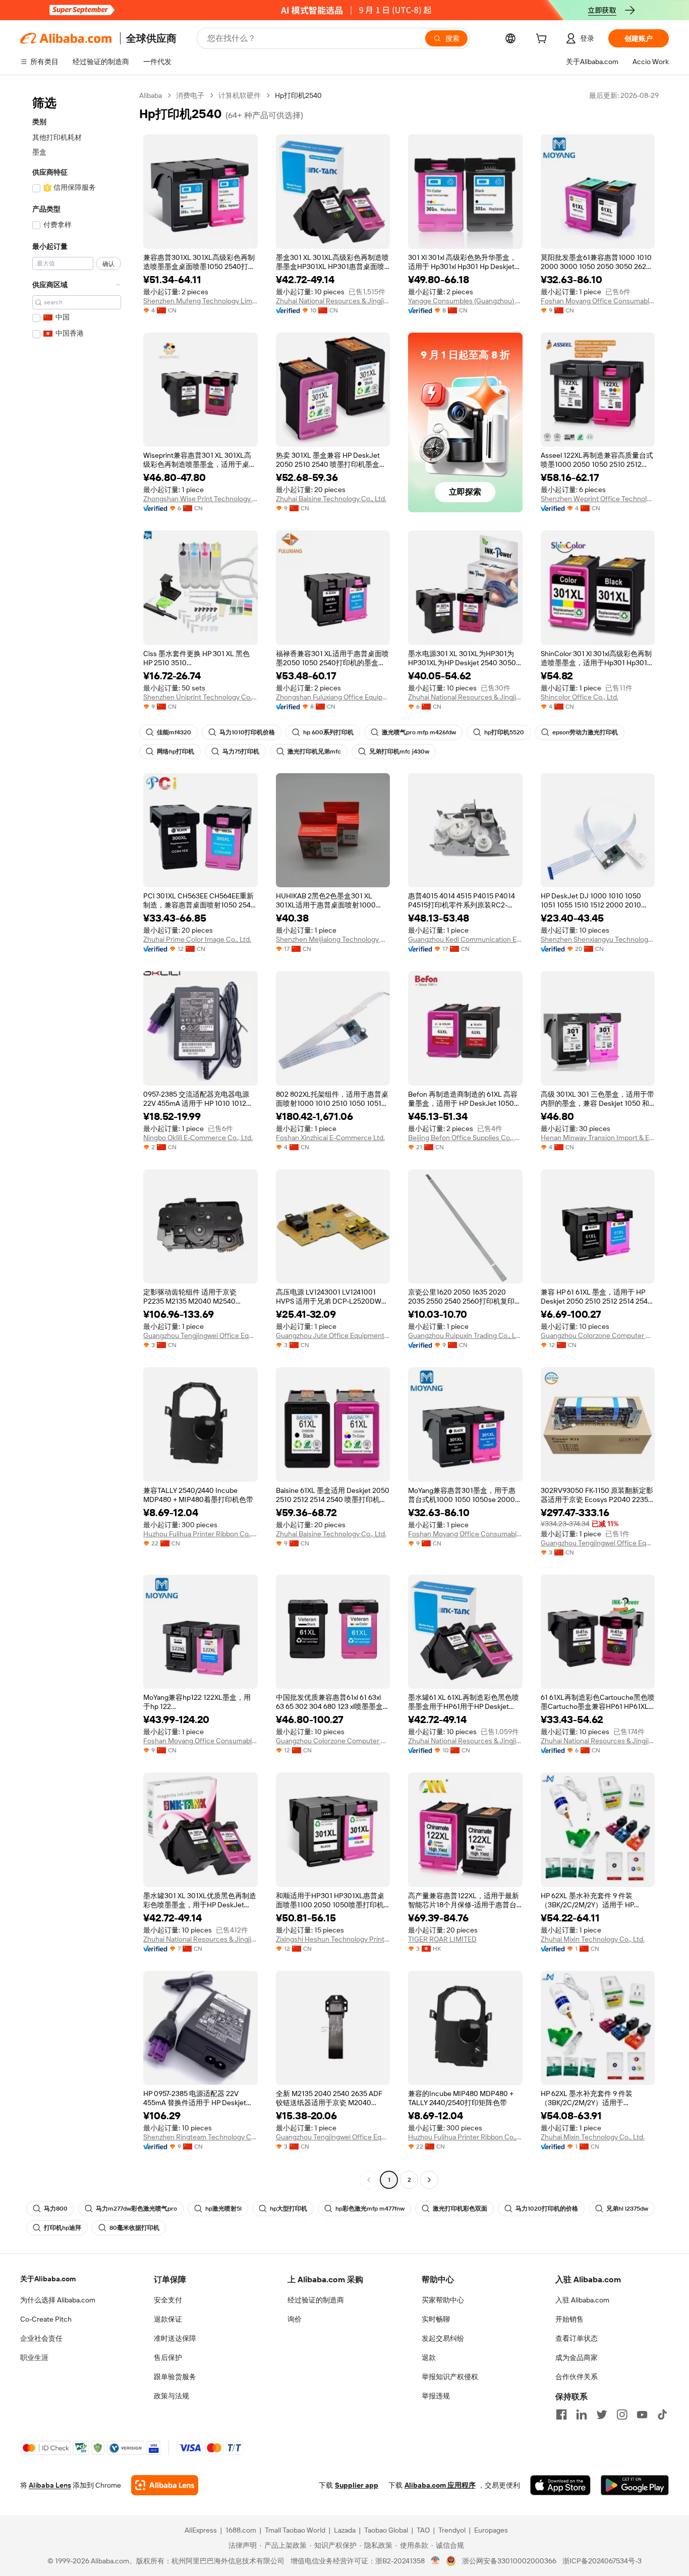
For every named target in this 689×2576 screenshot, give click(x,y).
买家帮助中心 (443, 2300)
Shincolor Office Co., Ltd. (580, 697)
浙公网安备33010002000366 (509, 2561)
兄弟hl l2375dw (627, 2209)
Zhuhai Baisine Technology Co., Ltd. (331, 499)
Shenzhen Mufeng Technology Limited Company (200, 301)
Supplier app (357, 2485)
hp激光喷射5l (223, 2209)
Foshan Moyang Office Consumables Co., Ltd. (598, 301)
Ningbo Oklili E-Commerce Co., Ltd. (198, 1138)
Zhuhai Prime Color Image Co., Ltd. (197, 939)
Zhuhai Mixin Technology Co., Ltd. (593, 1939)
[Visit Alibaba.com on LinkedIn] (582, 2414)
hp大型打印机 (289, 2209)
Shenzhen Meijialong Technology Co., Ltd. (333, 939)
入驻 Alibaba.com (582, 2300)
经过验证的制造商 (316, 2300)
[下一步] (429, 2180)
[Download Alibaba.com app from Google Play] (635, 2485)
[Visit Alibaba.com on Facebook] (561, 2414)
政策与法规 (171, 2396)
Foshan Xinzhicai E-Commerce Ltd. (330, 1138)
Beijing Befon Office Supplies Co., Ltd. (465, 1138)
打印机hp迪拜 (63, 2228)
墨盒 (39, 152)
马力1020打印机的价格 (547, 2209)
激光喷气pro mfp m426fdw (419, 732)
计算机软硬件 (240, 95)
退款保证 (168, 2319)
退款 (429, 2357)
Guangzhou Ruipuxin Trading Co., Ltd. (465, 1335)
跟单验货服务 (175, 2377)
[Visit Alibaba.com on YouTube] (642, 2414)
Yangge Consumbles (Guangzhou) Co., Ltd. (465, 301)
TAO (423, 2530)
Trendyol (452, 2530)
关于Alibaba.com (48, 2279)
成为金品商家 (577, 2357)
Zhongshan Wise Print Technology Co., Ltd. (200, 499)
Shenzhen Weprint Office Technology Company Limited (598, 499)
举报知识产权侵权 (450, 2377)
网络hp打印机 (176, 752)
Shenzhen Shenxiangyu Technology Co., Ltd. (598, 939)
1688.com (241, 2530)
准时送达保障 (175, 2338)
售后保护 (168, 2357)
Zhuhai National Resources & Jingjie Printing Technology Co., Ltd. (333, 301)
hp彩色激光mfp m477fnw (370, 2209)
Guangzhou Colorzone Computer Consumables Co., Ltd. (598, 1335)
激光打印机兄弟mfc (314, 752)
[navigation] (77, 1139)
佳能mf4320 (174, 732)
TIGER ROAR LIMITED (442, 1939)
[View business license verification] (436, 2561)
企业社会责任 (41, 2338)
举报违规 (436, 2396)
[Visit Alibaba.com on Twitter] (602, 2414)
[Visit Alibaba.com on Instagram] (622, 2414)
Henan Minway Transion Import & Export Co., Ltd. (598, 1138)
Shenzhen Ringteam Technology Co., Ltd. (200, 2137)
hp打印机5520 (504, 732)
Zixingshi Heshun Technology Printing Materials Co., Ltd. (333, 1939)
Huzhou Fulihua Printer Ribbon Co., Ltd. (200, 1534)
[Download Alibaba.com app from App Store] (560, 2485)
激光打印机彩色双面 (460, 2209)
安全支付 (168, 2300)
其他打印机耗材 (57, 137)
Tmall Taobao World (295, 2530)
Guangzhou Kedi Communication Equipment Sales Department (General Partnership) (465, 939)
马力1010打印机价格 (247, 732)
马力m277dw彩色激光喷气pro (136, 2209)
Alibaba (151, 95)
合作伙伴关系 (577, 2377)
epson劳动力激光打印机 (585, 732)
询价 (295, 2319)
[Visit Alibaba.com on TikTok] (662, 2414)
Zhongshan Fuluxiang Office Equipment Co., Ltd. (333, 697)
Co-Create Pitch (46, 2319)
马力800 (56, 2209)
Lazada (345, 2530)
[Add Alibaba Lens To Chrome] (165, 2485)
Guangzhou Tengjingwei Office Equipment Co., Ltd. (200, 1335)
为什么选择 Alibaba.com (58, 2300)
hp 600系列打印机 (328, 732)
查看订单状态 (577, 2338)
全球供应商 (151, 38)
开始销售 (569, 2319)
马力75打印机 (241, 752)
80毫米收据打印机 (134, 2228)
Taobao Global (386, 2530)
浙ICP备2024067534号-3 (602, 2561)
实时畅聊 (436, 2319)
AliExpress (201, 2530)
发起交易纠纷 (443, 2338)
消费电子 (190, 95)
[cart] (543, 40)
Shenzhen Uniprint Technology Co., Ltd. (200, 697)
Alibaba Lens (50, 2485)
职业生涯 (34, 2357)
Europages (491, 2530)
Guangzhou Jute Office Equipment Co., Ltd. (333, 1335)
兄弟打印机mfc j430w (399, 752)
